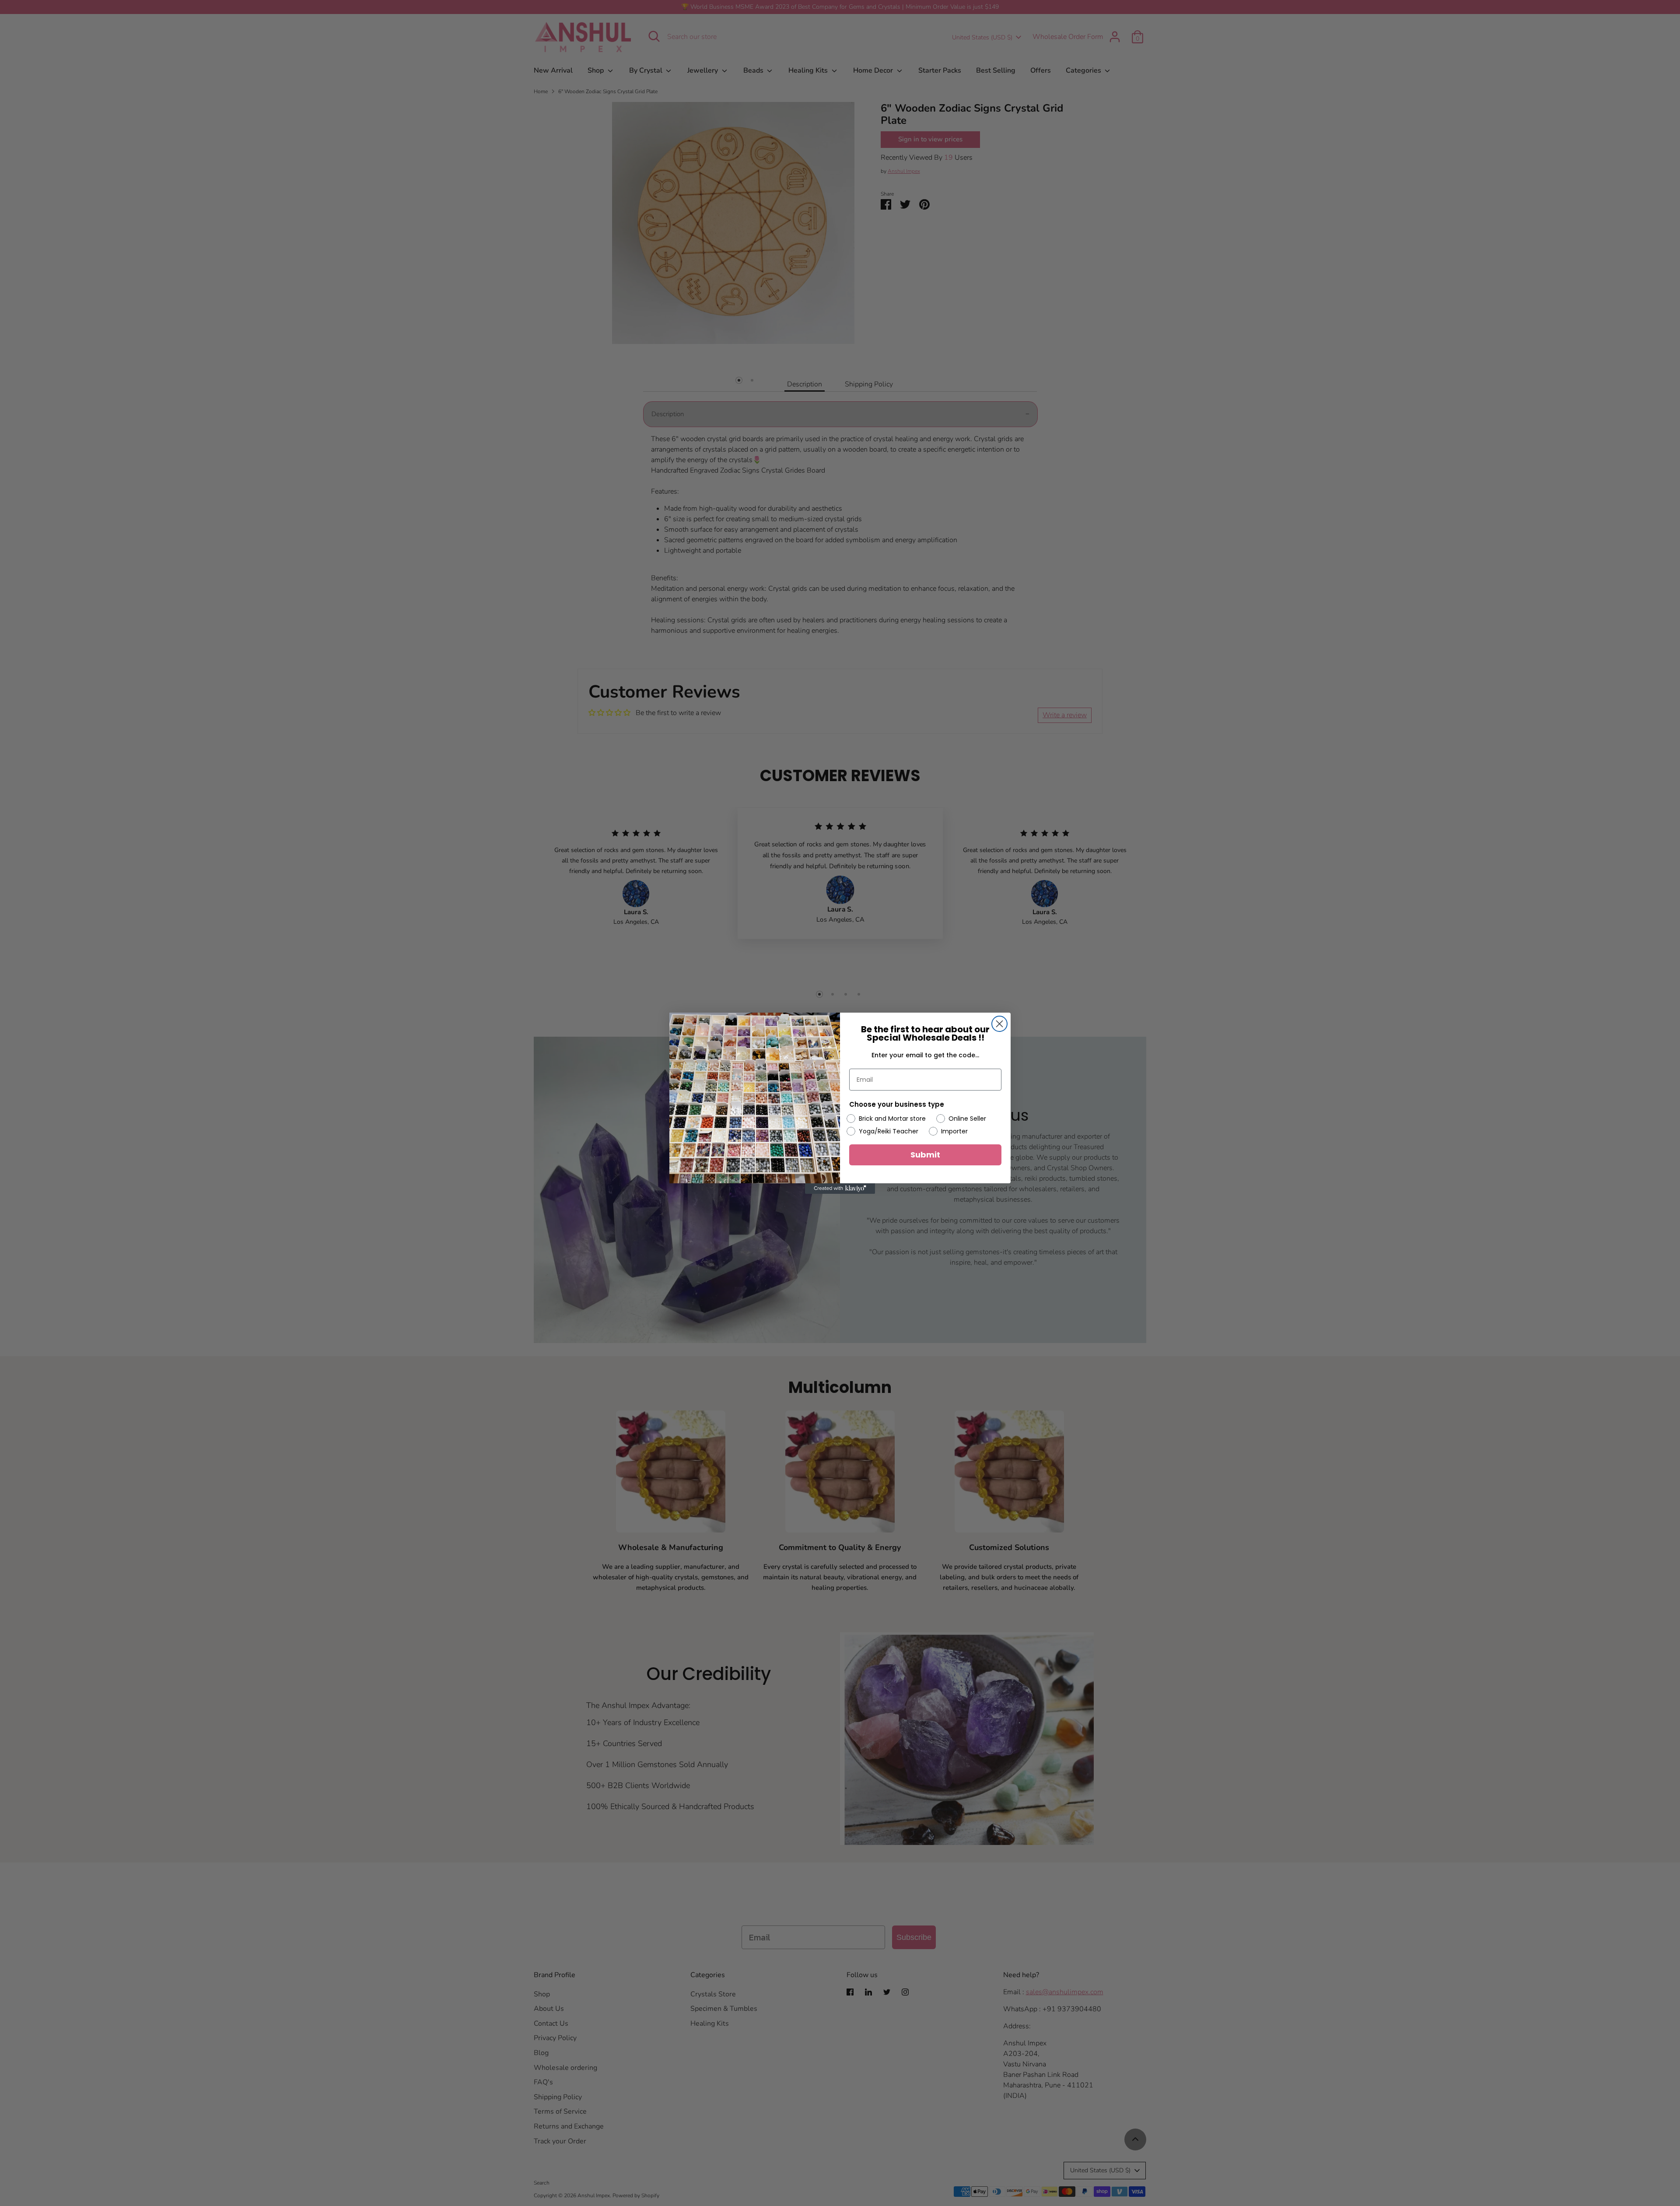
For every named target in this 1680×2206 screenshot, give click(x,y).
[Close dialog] (999, 1024)
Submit (925, 1155)
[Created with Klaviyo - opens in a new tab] (840, 1189)
